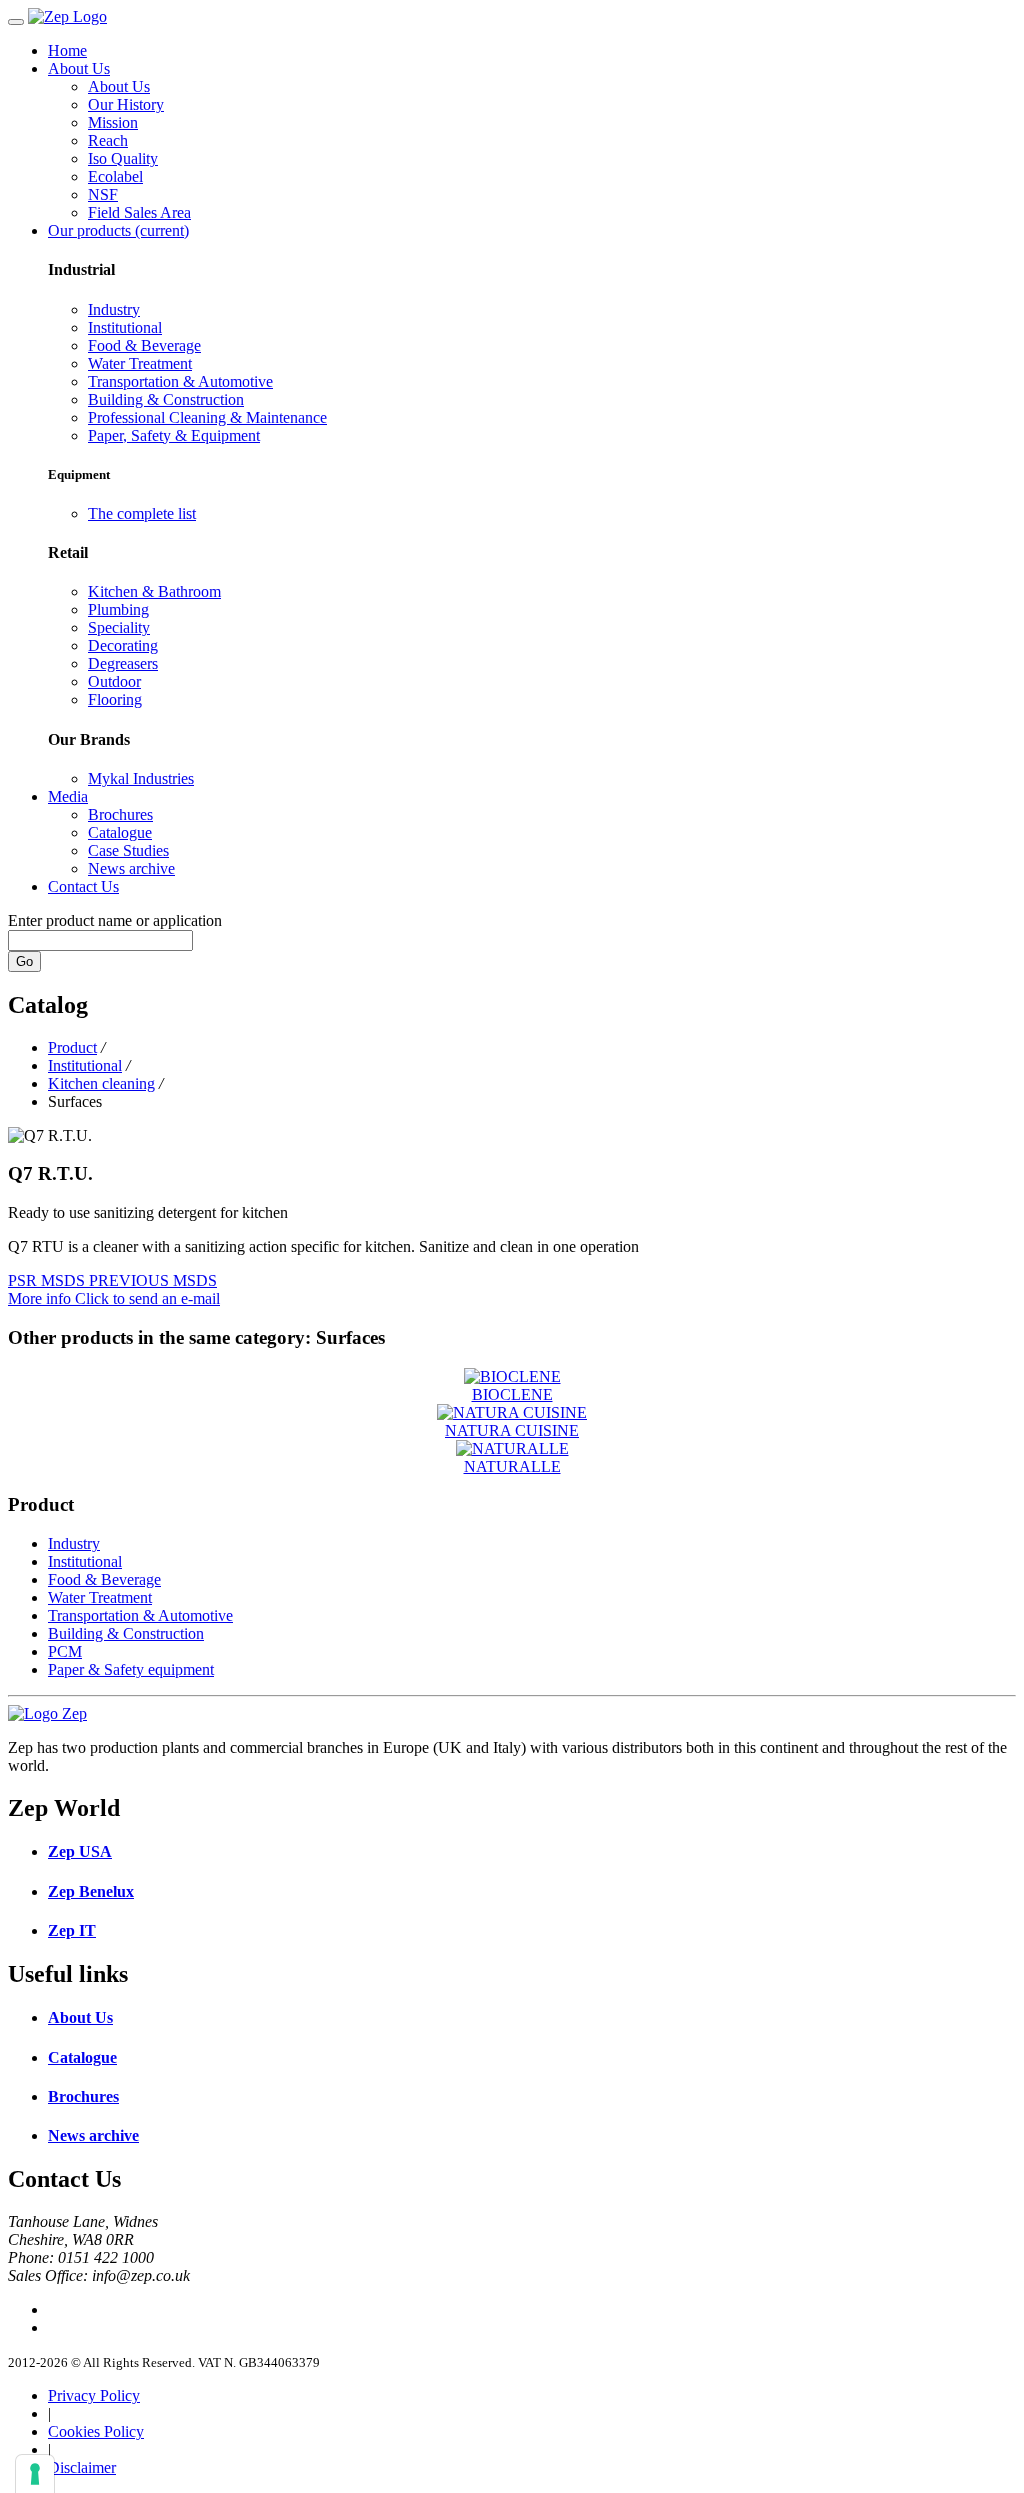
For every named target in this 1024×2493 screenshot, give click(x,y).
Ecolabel (115, 176)
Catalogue (120, 832)
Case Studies (128, 850)
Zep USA (80, 1851)
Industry (114, 309)
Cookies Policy (96, 2431)
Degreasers (123, 663)
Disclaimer (82, 2467)
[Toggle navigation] (16, 22)
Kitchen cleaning (101, 1083)
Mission (113, 122)
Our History (126, 104)
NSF (103, 194)
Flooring (115, 699)
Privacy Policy (94, 2395)
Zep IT (72, 1930)
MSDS (65, 1280)
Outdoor (114, 681)
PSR (24, 1280)
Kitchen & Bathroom (154, 591)
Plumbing (118, 609)
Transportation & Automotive (180, 381)
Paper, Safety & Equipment (174, 435)
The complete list (142, 513)
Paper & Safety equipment (131, 1669)
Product (72, 1047)
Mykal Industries (141, 778)
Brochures (120, 814)
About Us (79, 68)
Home (67, 50)
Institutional (125, 327)
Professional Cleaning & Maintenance (207, 417)
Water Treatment (140, 363)
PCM (65, 1651)
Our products (118, 230)
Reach (108, 140)
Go (24, 961)
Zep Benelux (91, 1891)
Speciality (119, 627)
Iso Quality (123, 158)
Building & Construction (166, 399)
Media (68, 796)
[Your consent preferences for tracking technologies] (35, 2474)
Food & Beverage (144, 345)
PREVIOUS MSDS (153, 1280)
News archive (131, 868)
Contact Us (83, 886)
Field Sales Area (139, 212)
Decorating (123, 645)
